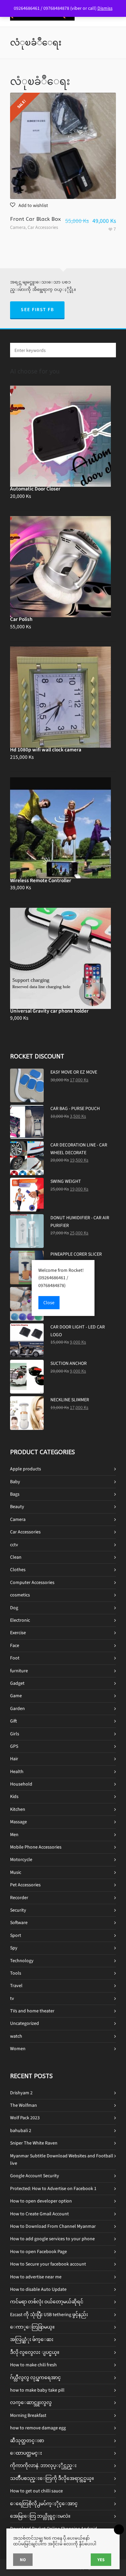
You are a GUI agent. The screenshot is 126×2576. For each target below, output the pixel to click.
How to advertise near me (36, 2277)
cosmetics (20, 1595)
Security (18, 1910)
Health (17, 1772)
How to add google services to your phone (52, 2239)
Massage (18, 1822)
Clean (16, 1557)
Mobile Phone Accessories (36, 1847)
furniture (19, 1671)
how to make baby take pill (37, 2390)
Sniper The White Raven (34, 2143)
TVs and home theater (32, 2011)
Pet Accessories (25, 1885)
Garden (17, 1709)
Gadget (17, 1683)
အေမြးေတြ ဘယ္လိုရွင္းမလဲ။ (40, 2516)
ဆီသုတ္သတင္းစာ (27, 2441)
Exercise (18, 1633)
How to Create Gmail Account (39, 2214)
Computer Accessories (32, 1582)
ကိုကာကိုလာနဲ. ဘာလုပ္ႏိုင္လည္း (43, 2466)
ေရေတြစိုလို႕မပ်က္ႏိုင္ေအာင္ (44, 2504)
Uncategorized (25, 2023)
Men (14, 1835)
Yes (101, 2560)
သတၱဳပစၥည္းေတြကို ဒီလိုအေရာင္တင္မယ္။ (52, 2478)
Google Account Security (35, 2176)
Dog (14, 1608)
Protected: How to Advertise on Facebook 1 (53, 2189)
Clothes (18, 1570)
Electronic (20, 1620)
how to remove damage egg (38, 2428)
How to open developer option (41, 2201)
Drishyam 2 (21, 2093)
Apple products (26, 1469)
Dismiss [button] (105, 8)
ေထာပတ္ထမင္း (26, 2453)
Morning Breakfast (28, 2415)
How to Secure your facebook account (48, 2264)
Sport (16, 1935)
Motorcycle (21, 1860)
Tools (16, 1973)
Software (19, 1923)
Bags (15, 1494)
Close (49, 1303)
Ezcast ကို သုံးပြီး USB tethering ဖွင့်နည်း (49, 2315)
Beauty (17, 1507)
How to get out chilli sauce (36, 2491)
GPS (14, 1746)
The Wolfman (24, 2105)
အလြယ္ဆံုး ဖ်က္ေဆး (32, 2340)
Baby (15, 1482)
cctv (14, 1545)
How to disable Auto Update (38, 2289)
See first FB (37, 310)
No (23, 2560)
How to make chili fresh (33, 2365)
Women (18, 2049)
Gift (13, 1721)
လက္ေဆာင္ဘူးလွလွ (31, 2403)
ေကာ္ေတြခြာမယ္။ (32, 2327)
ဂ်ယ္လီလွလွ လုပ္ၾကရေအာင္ (35, 2378)
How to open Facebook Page (38, 2252)
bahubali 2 (21, 2131)
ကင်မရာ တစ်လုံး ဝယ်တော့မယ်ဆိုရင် (47, 2302)
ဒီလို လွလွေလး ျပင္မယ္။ (35, 2352)
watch (16, 2036)
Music (16, 1872)
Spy (14, 1948)
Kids (14, 1796)
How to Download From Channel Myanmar (53, 2226)
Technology (22, 1961)
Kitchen (18, 1809)
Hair (14, 1759)
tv (12, 1998)
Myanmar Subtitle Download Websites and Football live (62, 2160)
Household (21, 1784)
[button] (29, 205)
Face (15, 1645)
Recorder (19, 1898)
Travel (16, 1986)
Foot (15, 1658)
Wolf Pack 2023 (25, 2118)
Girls (15, 1734)
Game (16, 1696)
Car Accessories (43, 227)
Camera (18, 227)
